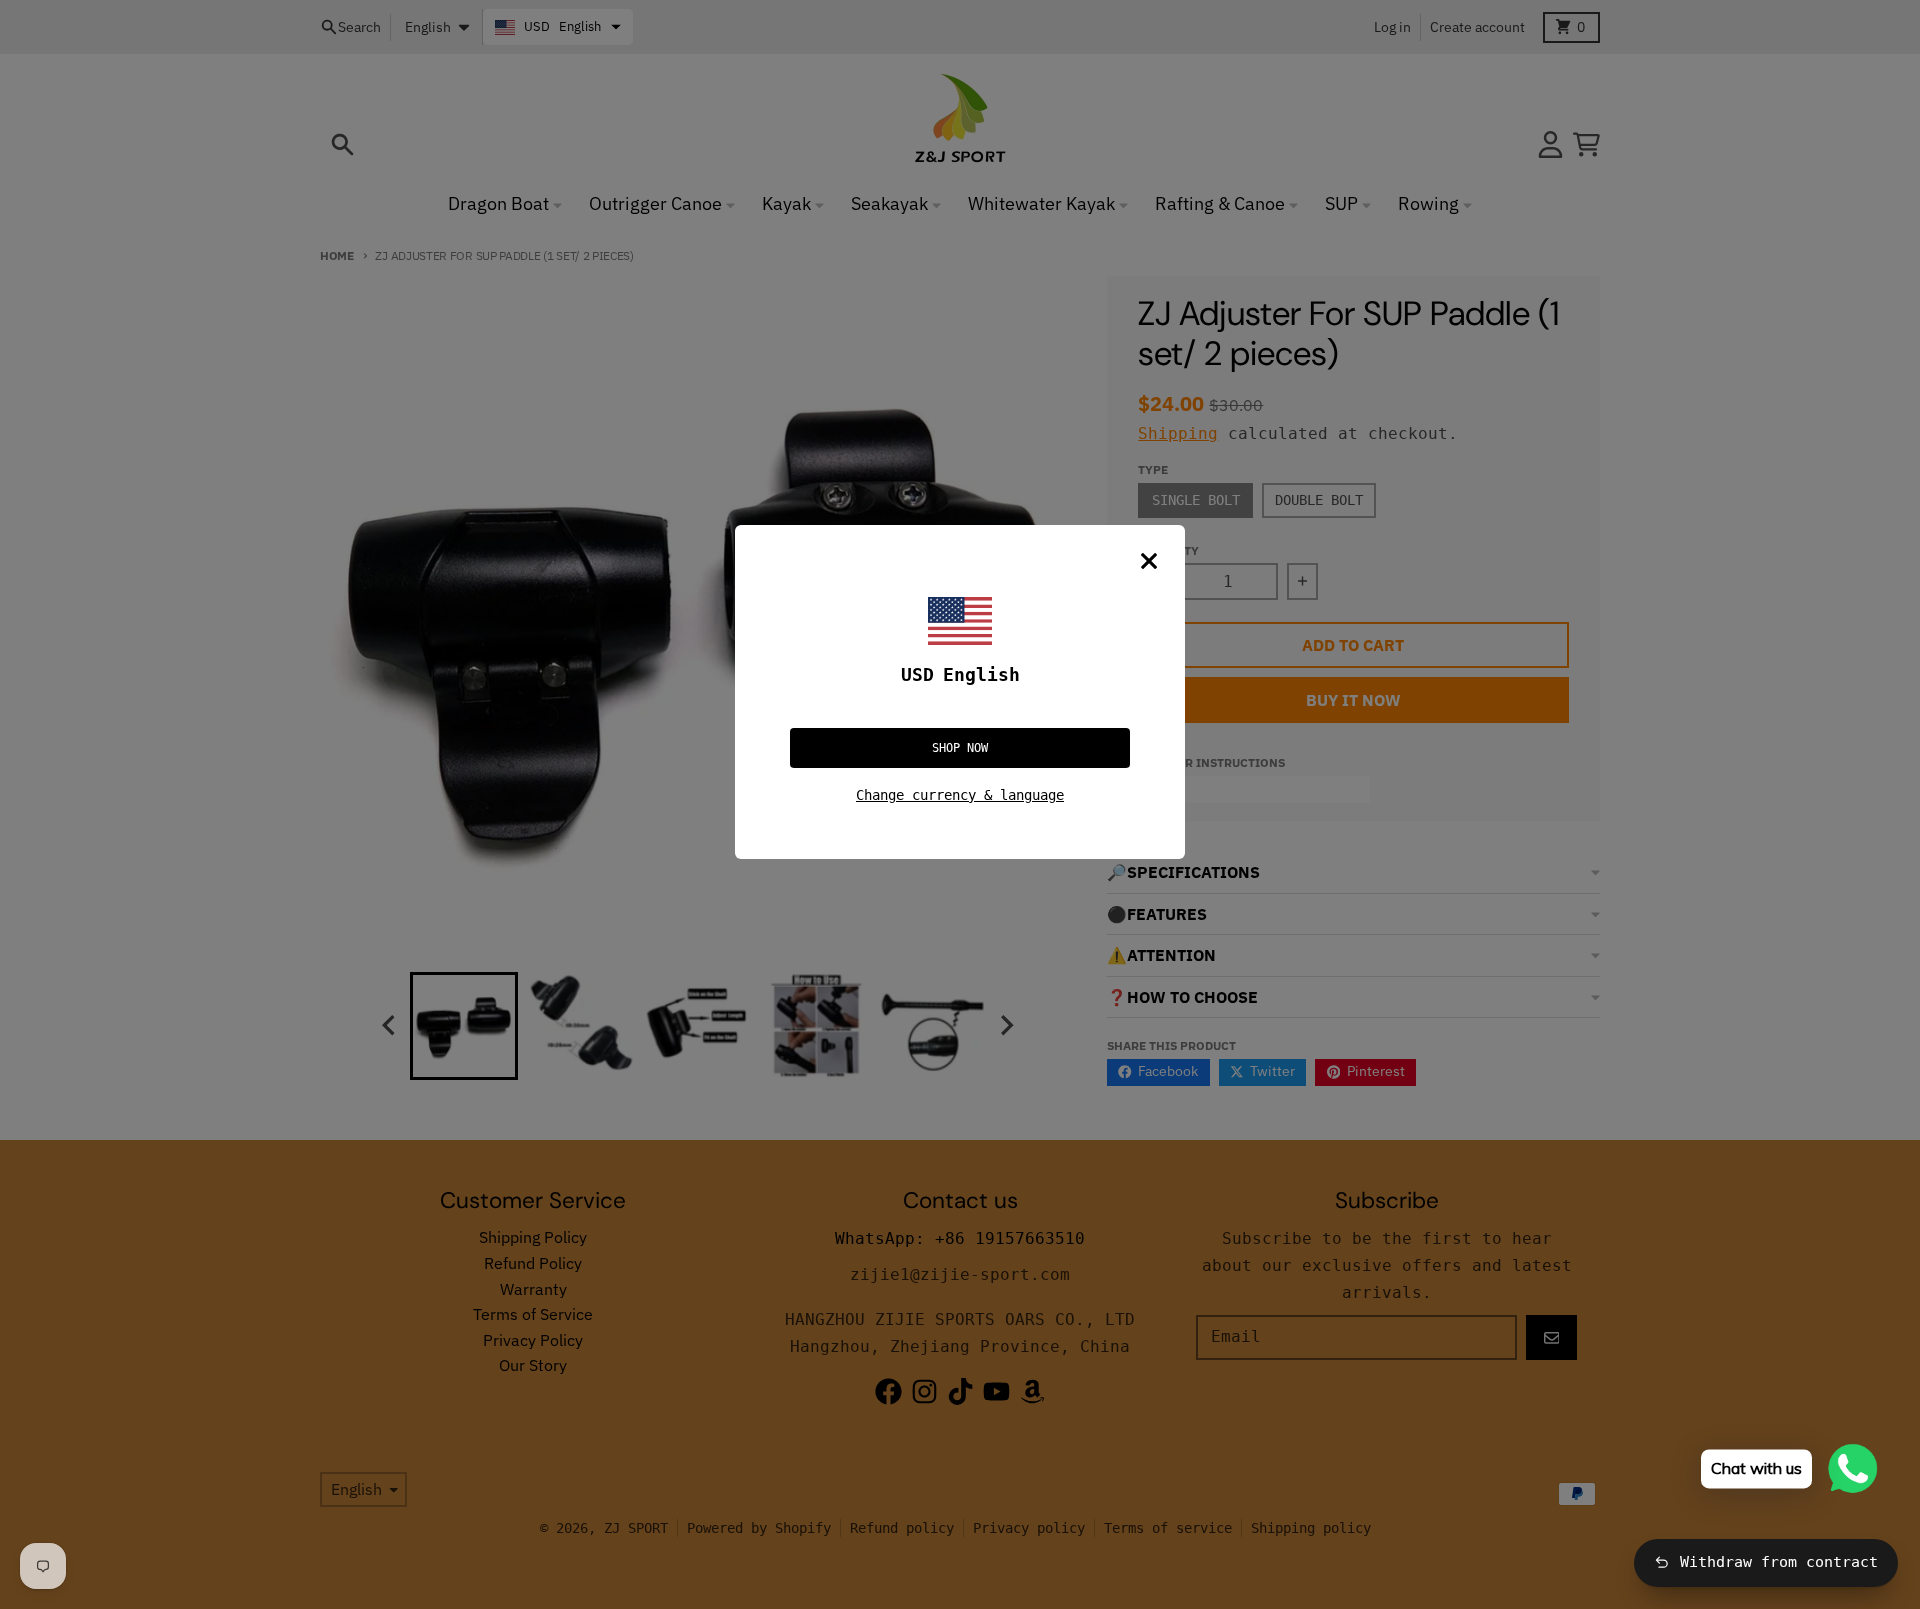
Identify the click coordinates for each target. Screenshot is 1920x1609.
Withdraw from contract (1779, 1562)
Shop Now (960, 748)
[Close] (1149, 561)
